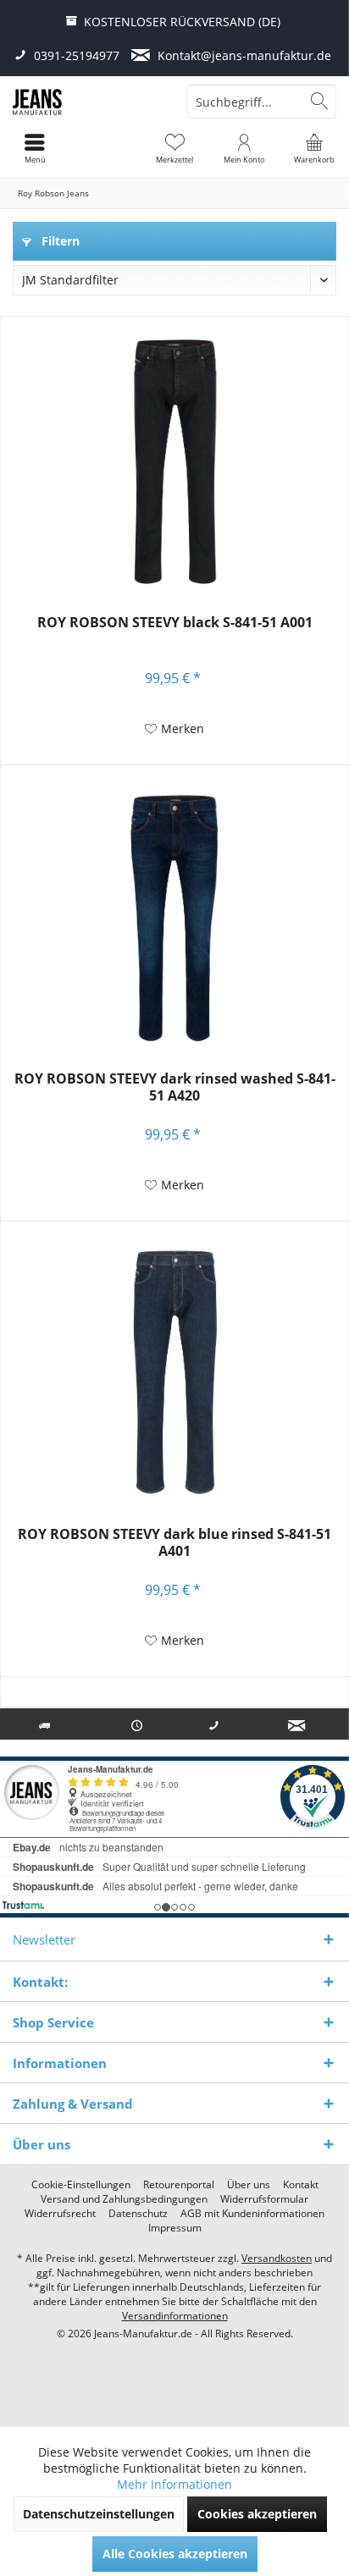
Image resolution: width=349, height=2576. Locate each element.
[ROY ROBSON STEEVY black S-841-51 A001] (174, 461)
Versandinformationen (175, 2316)
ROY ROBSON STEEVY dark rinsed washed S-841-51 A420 (175, 1087)
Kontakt (301, 2185)
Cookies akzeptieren (257, 2514)
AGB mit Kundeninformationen (252, 2214)
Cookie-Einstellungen (81, 2185)
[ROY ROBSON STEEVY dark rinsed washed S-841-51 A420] (174, 918)
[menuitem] (314, 148)
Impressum (175, 2228)
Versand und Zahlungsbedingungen (124, 2199)
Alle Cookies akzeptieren (175, 2554)
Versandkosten (277, 2258)
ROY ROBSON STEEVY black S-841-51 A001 (175, 623)
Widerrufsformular (264, 2199)
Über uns (249, 2185)
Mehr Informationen (174, 2484)
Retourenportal (179, 2185)
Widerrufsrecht (60, 2214)
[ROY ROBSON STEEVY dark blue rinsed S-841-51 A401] (174, 1373)
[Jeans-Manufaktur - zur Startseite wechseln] (87, 102)
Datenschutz (138, 2214)
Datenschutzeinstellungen (99, 2514)
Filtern (59, 241)
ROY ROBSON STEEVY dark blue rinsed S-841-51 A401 (174, 1543)
